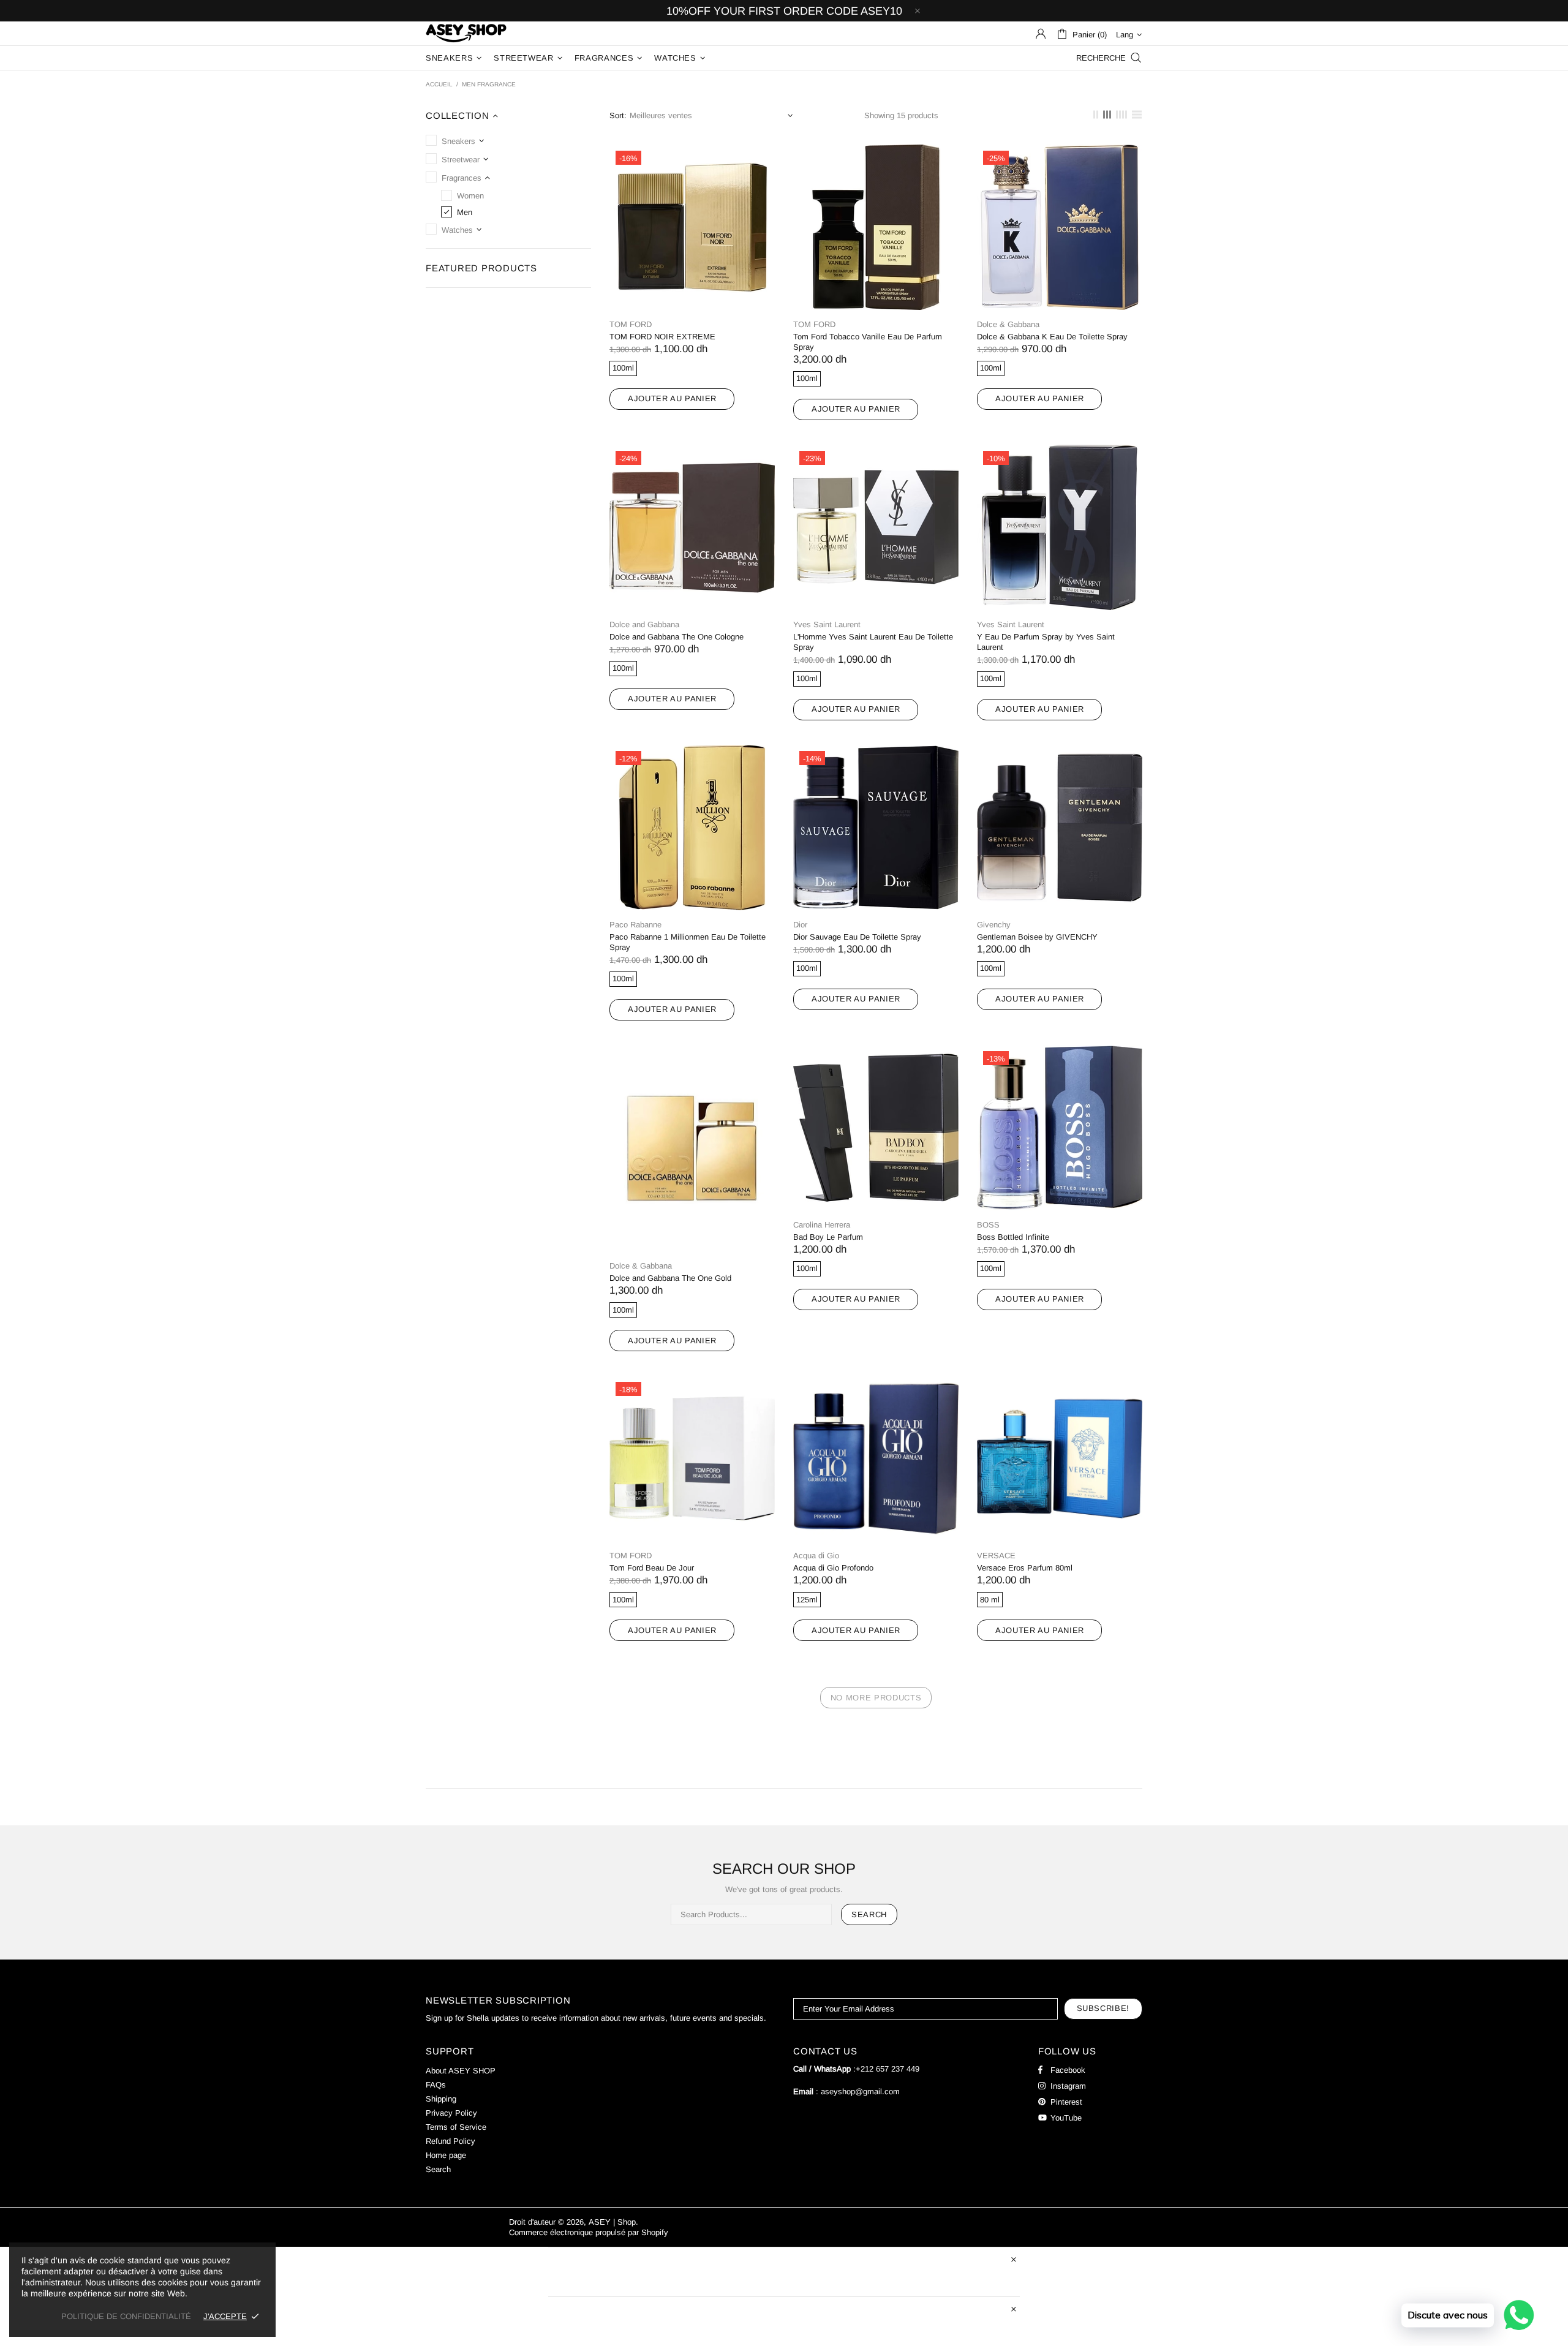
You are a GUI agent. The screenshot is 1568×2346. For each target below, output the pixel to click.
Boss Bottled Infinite (1013, 1237)
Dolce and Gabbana (644, 624)
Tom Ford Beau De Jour (652, 1568)
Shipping (441, 2099)
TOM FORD (631, 324)
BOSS (988, 1225)
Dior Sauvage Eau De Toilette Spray (857, 937)
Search (869, 1914)
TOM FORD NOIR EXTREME (662, 337)
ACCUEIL (439, 84)
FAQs (436, 2085)
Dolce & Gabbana (1008, 324)
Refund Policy (450, 2141)
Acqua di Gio (816, 1556)
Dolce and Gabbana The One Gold (670, 1278)
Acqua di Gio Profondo (833, 1568)
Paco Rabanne (635, 925)
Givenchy (994, 925)
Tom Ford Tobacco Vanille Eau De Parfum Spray (868, 342)
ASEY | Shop (466, 33)
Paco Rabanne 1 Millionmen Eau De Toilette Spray (688, 942)
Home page (446, 2155)
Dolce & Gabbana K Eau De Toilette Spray (1052, 337)
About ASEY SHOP (461, 2071)
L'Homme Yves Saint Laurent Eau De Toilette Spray (873, 642)
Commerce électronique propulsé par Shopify (589, 2232)
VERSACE (996, 1556)
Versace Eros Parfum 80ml (1025, 1568)
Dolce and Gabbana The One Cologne (677, 637)
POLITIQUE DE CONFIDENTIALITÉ (126, 2316)
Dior (800, 925)
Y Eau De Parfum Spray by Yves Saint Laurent (1046, 642)
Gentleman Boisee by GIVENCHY (1037, 937)
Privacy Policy (451, 2113)
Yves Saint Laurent (827, 624)
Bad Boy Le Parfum (828, 1237)
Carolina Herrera (822, 1225)
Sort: (618, 115)
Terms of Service (456, 2127)
